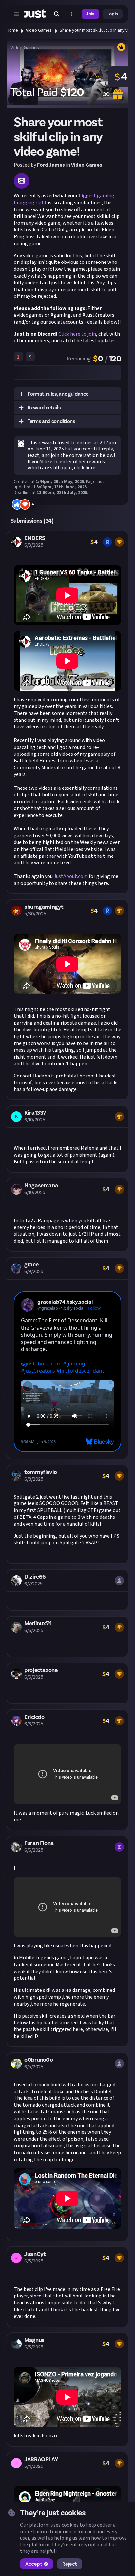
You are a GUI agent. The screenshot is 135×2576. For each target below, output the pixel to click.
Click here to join (77, 334)
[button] (67, 394)
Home (12, 30)
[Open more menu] (72, 14)
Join (90, 14)
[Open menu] (16, 14)
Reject (69, 2564)
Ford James (51, 165)
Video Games (39, 30)
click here (85, 468)
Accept (34, 2564)
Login (113, 14)
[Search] (57, 14)
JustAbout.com (71, 876)
